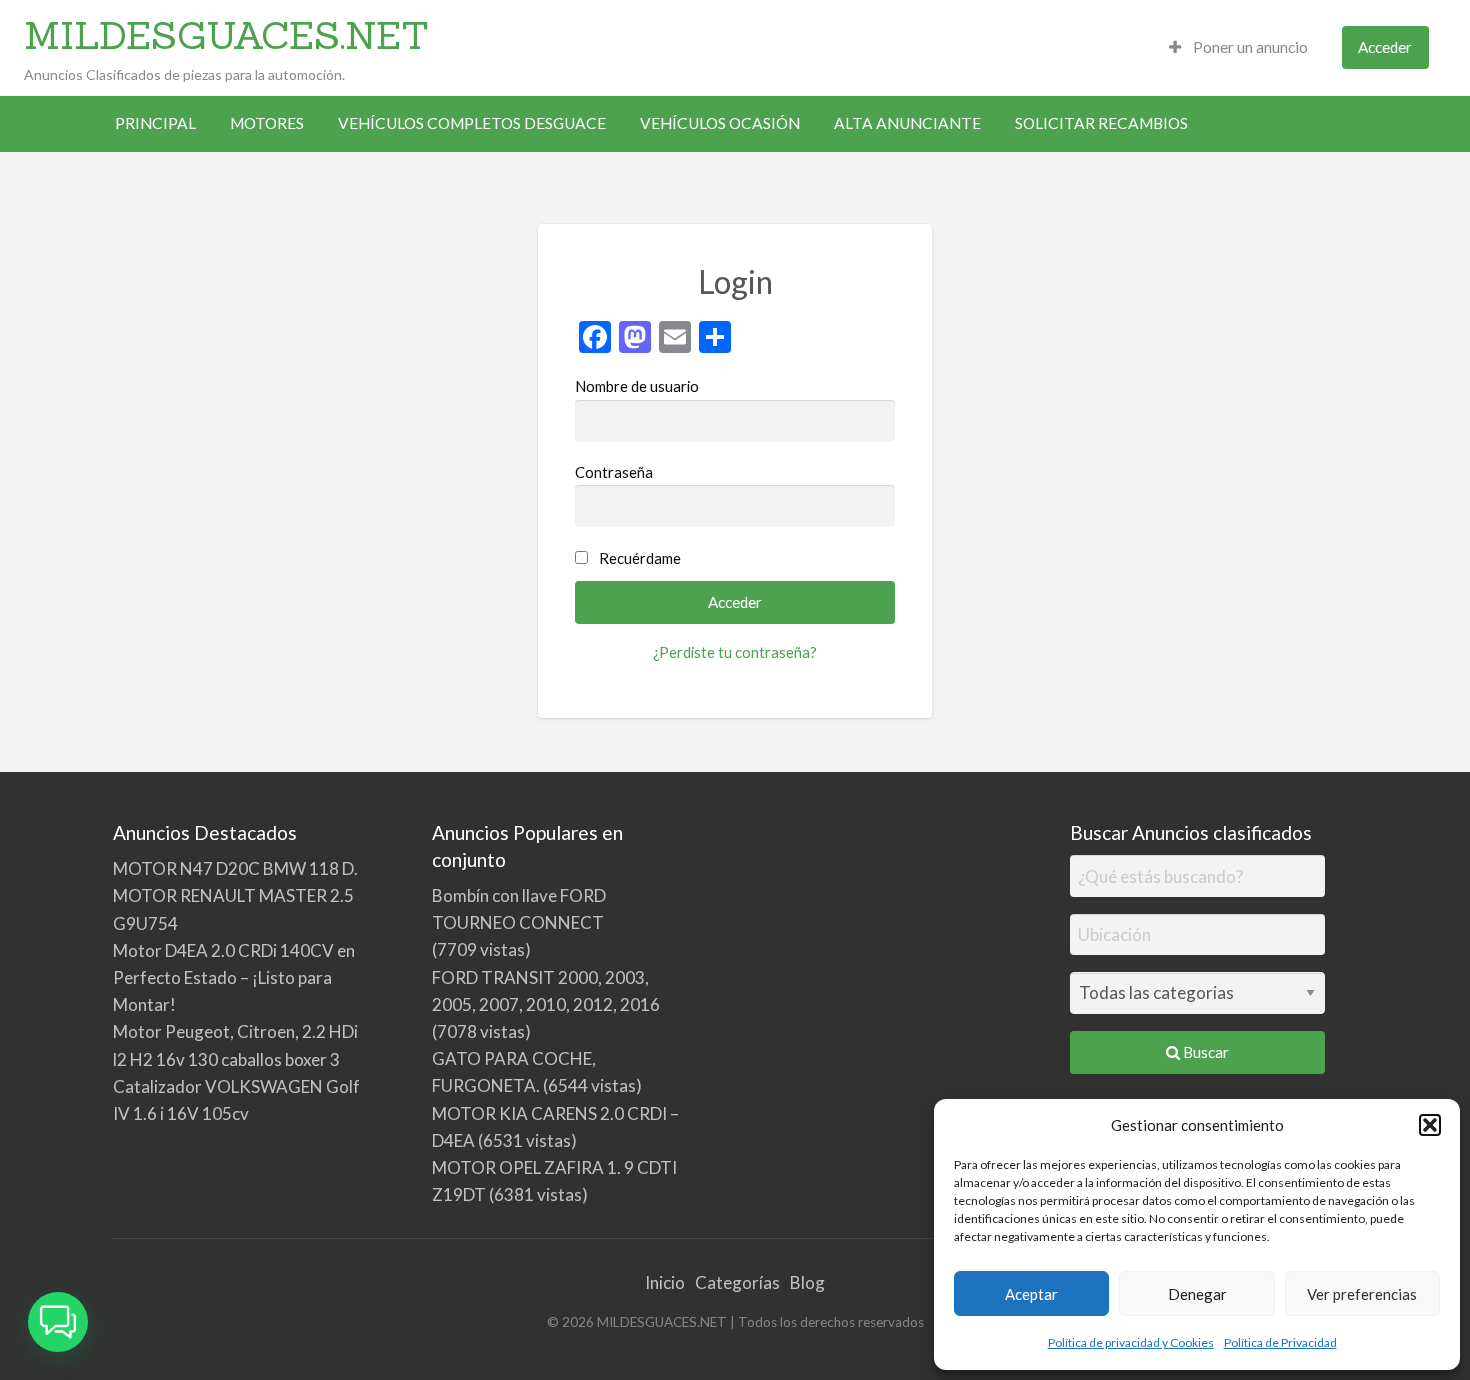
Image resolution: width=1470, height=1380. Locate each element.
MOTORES (267, 123)
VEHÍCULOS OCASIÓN (720, 123)
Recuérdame (640, 558)
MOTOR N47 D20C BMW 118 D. (235, 868)
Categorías (737, 1282)
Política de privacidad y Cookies (1131, 1342)
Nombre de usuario (637, 386)
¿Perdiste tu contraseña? (735, 652)
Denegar (1197, 1294)
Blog (807, 1282)
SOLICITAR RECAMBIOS (1101, 123)
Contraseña (614, 472)
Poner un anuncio (1249, 47)
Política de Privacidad (1280, 1342)
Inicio (665, 1282)
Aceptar (1031, 1294)
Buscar (1204, 1052)
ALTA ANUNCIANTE (907, 123)
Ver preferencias (1362, 1294)
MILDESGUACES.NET (226, 35)
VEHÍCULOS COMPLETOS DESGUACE (472, 123)
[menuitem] (1238, 47)
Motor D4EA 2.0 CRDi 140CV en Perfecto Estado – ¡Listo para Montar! (234, 977)
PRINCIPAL (155, 123)
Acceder (1385, 47)
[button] (1430, 1125)
